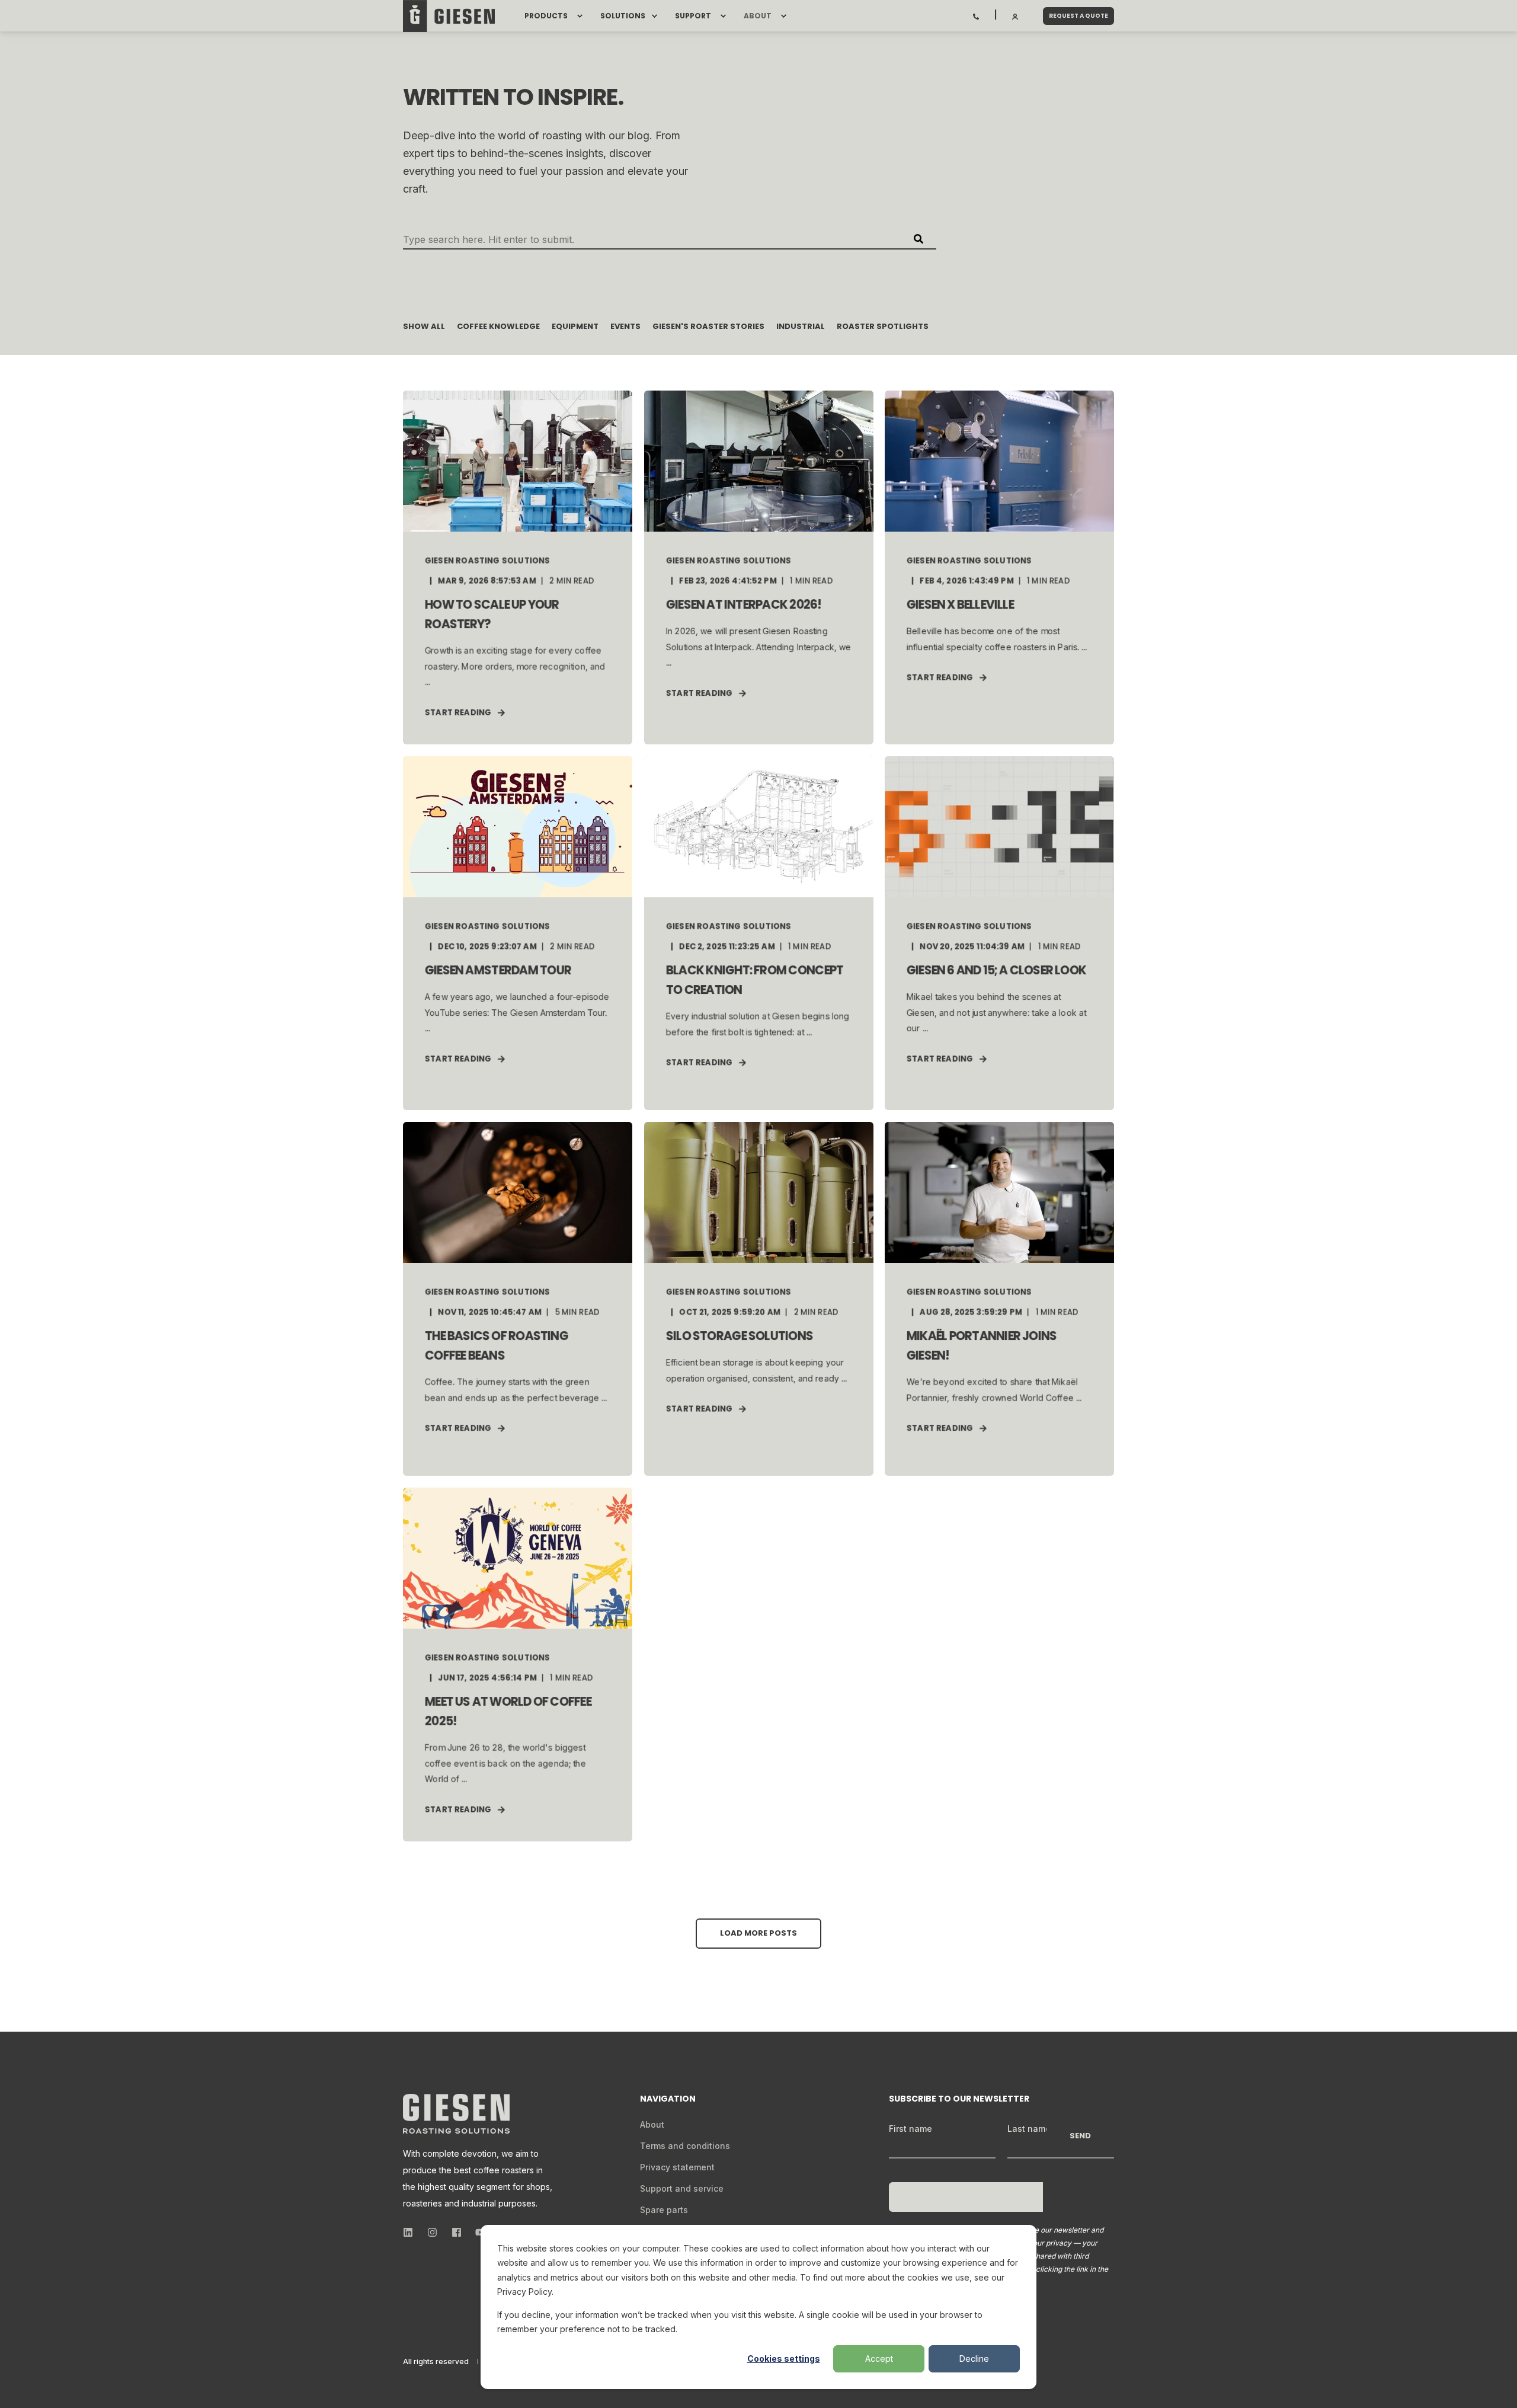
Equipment (575, 326)
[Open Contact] (976, 15)
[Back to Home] (449, 16)
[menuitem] (580, 16)
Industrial (801, 326)
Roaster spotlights (883, 326)
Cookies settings (784, 2359)
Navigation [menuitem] (668, 2100)
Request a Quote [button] (1078, 16)
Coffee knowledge (498, 326)
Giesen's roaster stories (708, 326)
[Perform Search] (918, 239)
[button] (758, 1934)
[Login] (1016, 15)
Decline (974, 2359)
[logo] (456, 2114)
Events (625, 326)
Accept (879, 2359)
